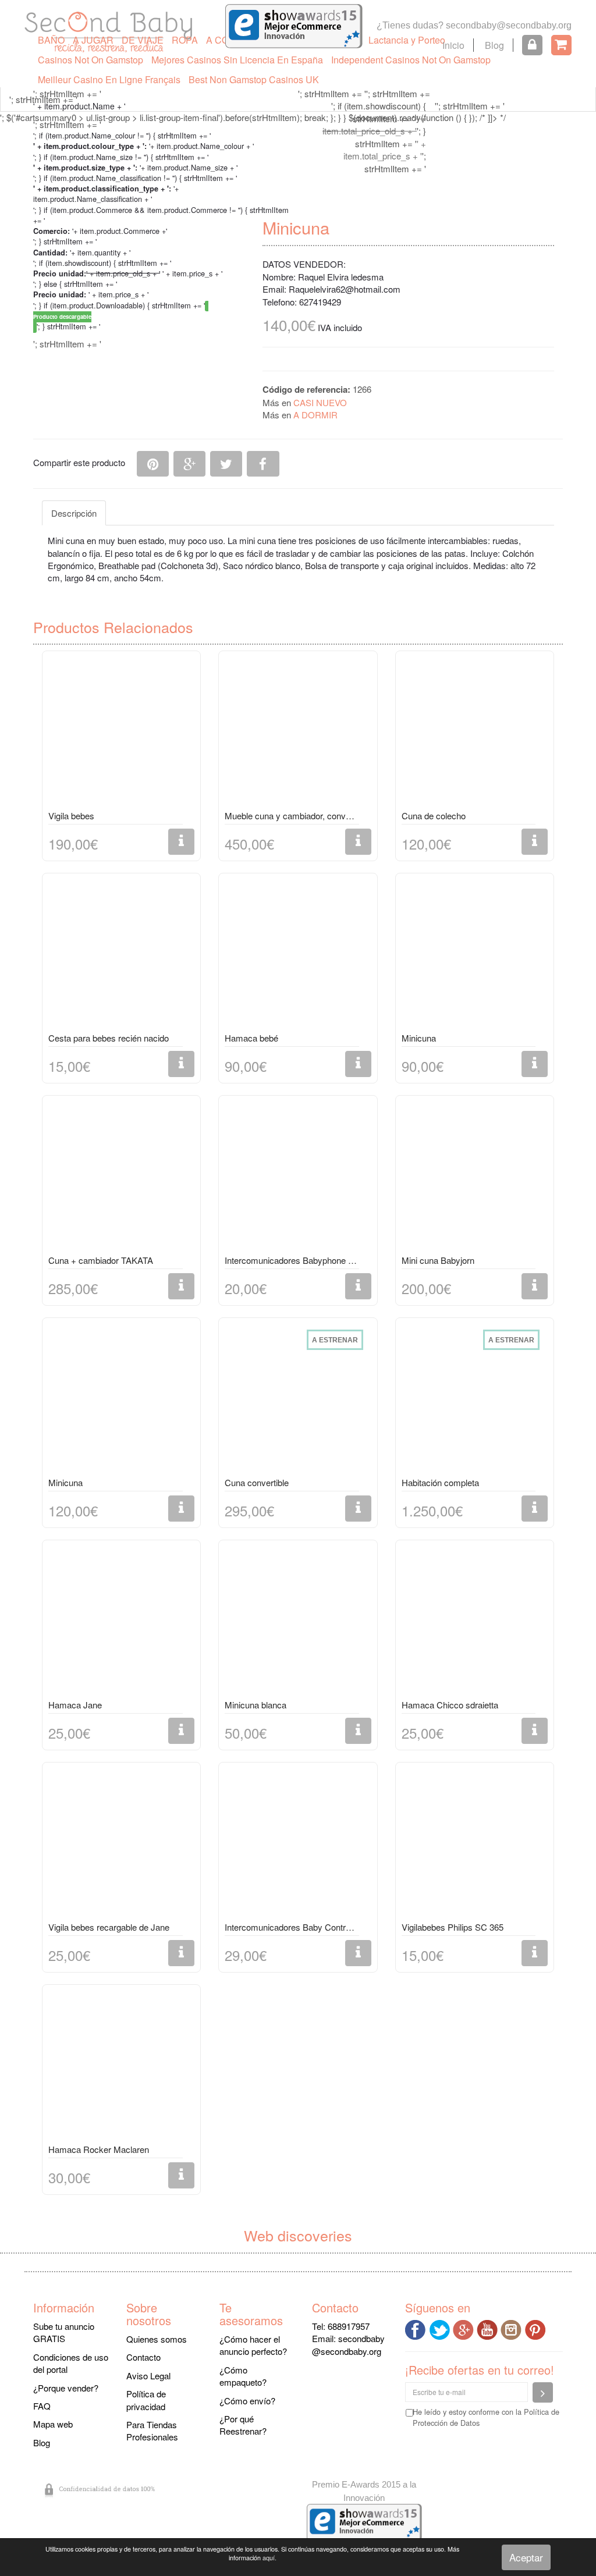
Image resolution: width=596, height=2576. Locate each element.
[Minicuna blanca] (298, 1622)
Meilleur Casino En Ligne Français (109, 79)
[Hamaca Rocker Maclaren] (121, 2066)
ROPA (185, 40)
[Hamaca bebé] (298, 955)
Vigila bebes (71, 816)
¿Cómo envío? (247, 2401)
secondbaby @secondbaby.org (348, 2344)
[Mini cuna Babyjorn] (475, 1177)
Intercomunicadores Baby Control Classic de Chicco (292, 1927)
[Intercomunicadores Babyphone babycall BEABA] (298, 1177)
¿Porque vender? (66, 2388)
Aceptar (526, 2557)
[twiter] (441, 2328)
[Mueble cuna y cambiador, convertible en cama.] (298, 733)
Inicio (453, 45)
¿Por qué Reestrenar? (243, 2425)
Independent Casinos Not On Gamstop (411, 60)
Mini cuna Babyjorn (438, 1260)
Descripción (74, 513)
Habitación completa (440, 1482)
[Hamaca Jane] (121, 1622)
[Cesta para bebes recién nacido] (121, 955)
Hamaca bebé (251, 1038)
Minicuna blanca (256, 1705)
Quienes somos (157, 2339)
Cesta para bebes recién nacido (109, 1038)
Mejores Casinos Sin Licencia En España (237, 60)
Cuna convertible (257, 1482)
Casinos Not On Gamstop (91, 60)
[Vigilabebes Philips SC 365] (475, 1844)
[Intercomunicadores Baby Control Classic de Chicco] (298, 1844)
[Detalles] (181, 842)
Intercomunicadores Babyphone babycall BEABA (292, 1260)
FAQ (42, 2406)
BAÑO (51, 40)
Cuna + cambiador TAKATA (101, 1260)
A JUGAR (93, 40)
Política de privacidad (146, 2400)
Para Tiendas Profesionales (152, 2431)
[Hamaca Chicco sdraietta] (475, 1622)
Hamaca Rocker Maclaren (99, 2149)
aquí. (269, 2558)
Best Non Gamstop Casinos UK (254, 79)
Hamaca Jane (75, 1705)
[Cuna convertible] (298, 1399)
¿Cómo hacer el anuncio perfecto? (253, 2345)
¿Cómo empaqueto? (243, 2376)
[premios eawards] (364, 2521)
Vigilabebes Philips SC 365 (453, 1927)
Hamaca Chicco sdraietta (450, 1705)
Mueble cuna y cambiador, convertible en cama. (292, 816)
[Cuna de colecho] (475, 733)
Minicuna (419, 1038)
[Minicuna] (475, 955)
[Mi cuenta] (532, 45)
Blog (494, 45)
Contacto (143, 2357)
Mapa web (53, 2424)
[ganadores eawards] (294, 25)
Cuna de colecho (434, 816)
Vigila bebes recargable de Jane (109, 1927)
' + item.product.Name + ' (79, 106)
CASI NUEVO (320, 402)
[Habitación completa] (475, 1399)
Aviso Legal (148, 2376)
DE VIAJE (143, 40)
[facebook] (417, 2328)
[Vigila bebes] (121, 733)
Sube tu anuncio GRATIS (64, 2332)
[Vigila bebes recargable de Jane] (121, 1844)
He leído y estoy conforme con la (486, 2417)
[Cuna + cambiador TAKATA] (121, 1177)
